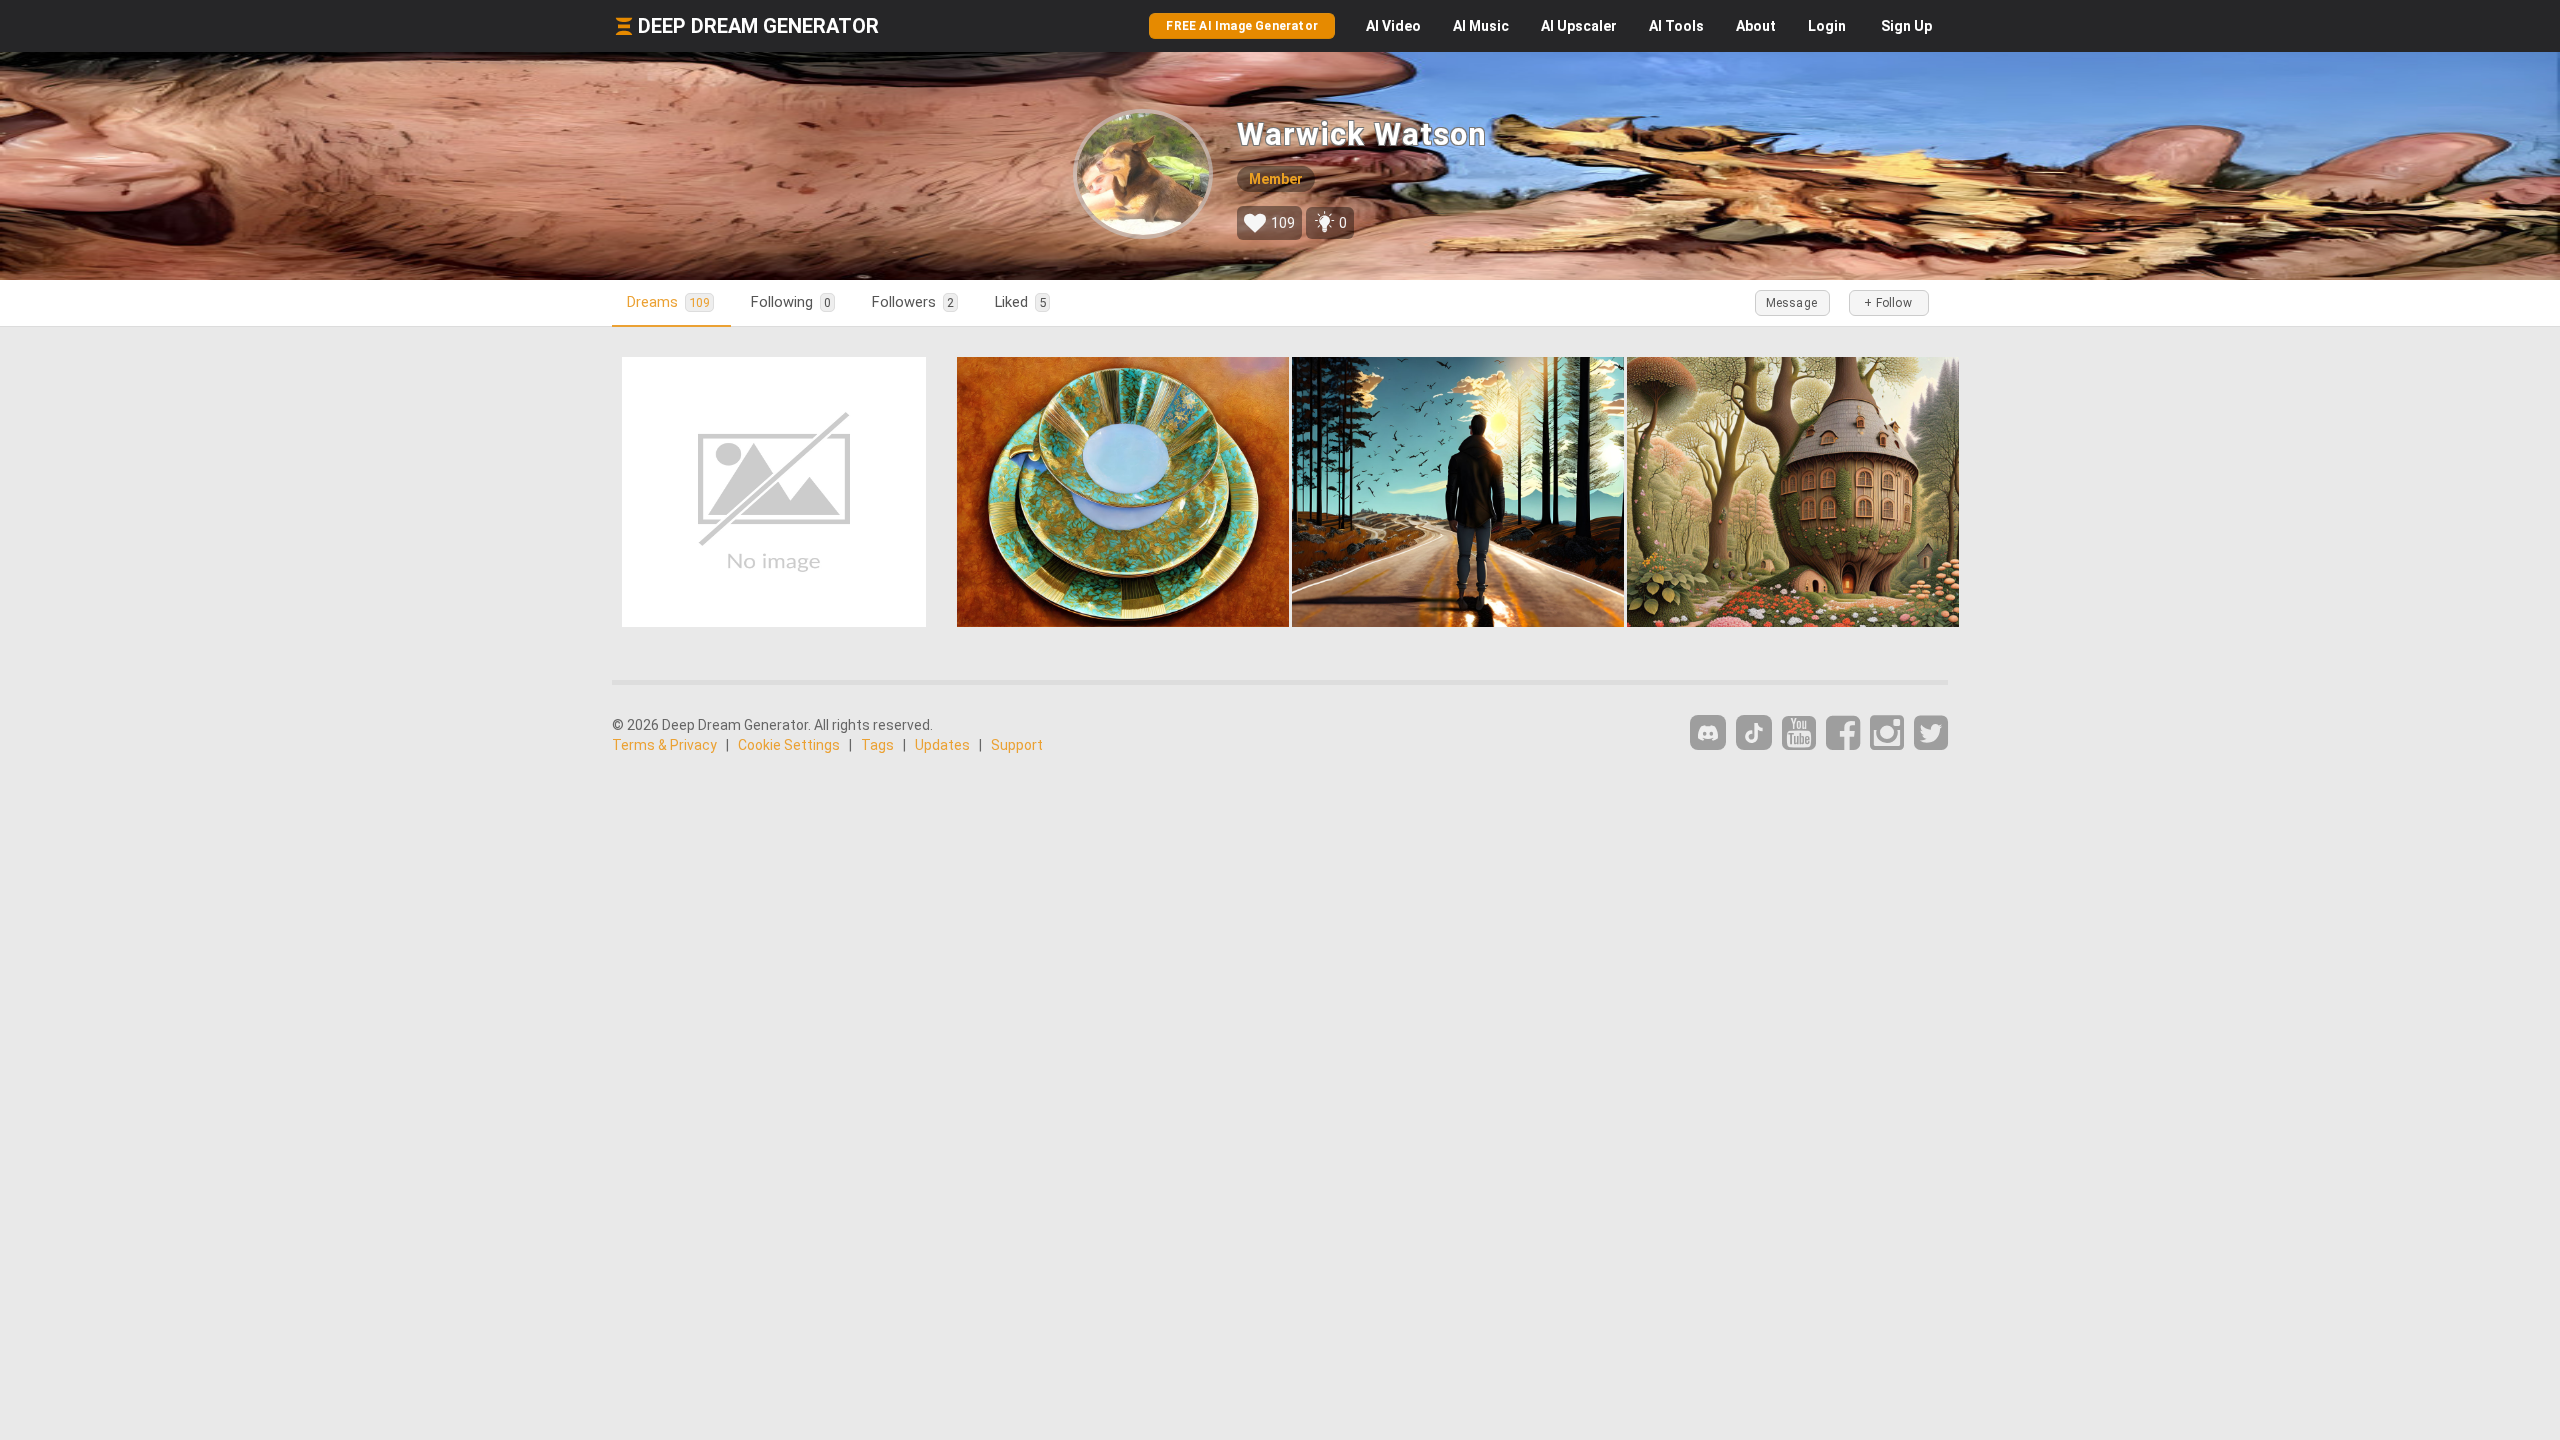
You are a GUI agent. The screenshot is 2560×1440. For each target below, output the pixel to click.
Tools (1676, 26)
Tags (877, 745)
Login (1827, 26)
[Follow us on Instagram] (1887, 733)
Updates (942, 745)
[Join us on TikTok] (1754, 732)
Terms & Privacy (664, 745)
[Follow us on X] (1931, 733)
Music (1481, 26)
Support (1017, 745)
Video (1393, 26)
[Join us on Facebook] (1843, 733)
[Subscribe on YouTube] (1799, 733)
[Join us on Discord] (1708, 732)
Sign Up (1906, 26)
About (1756, 26)
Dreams (668, 302)
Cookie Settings (789, 745)
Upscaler (1579, 26)
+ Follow (1888, 303)
